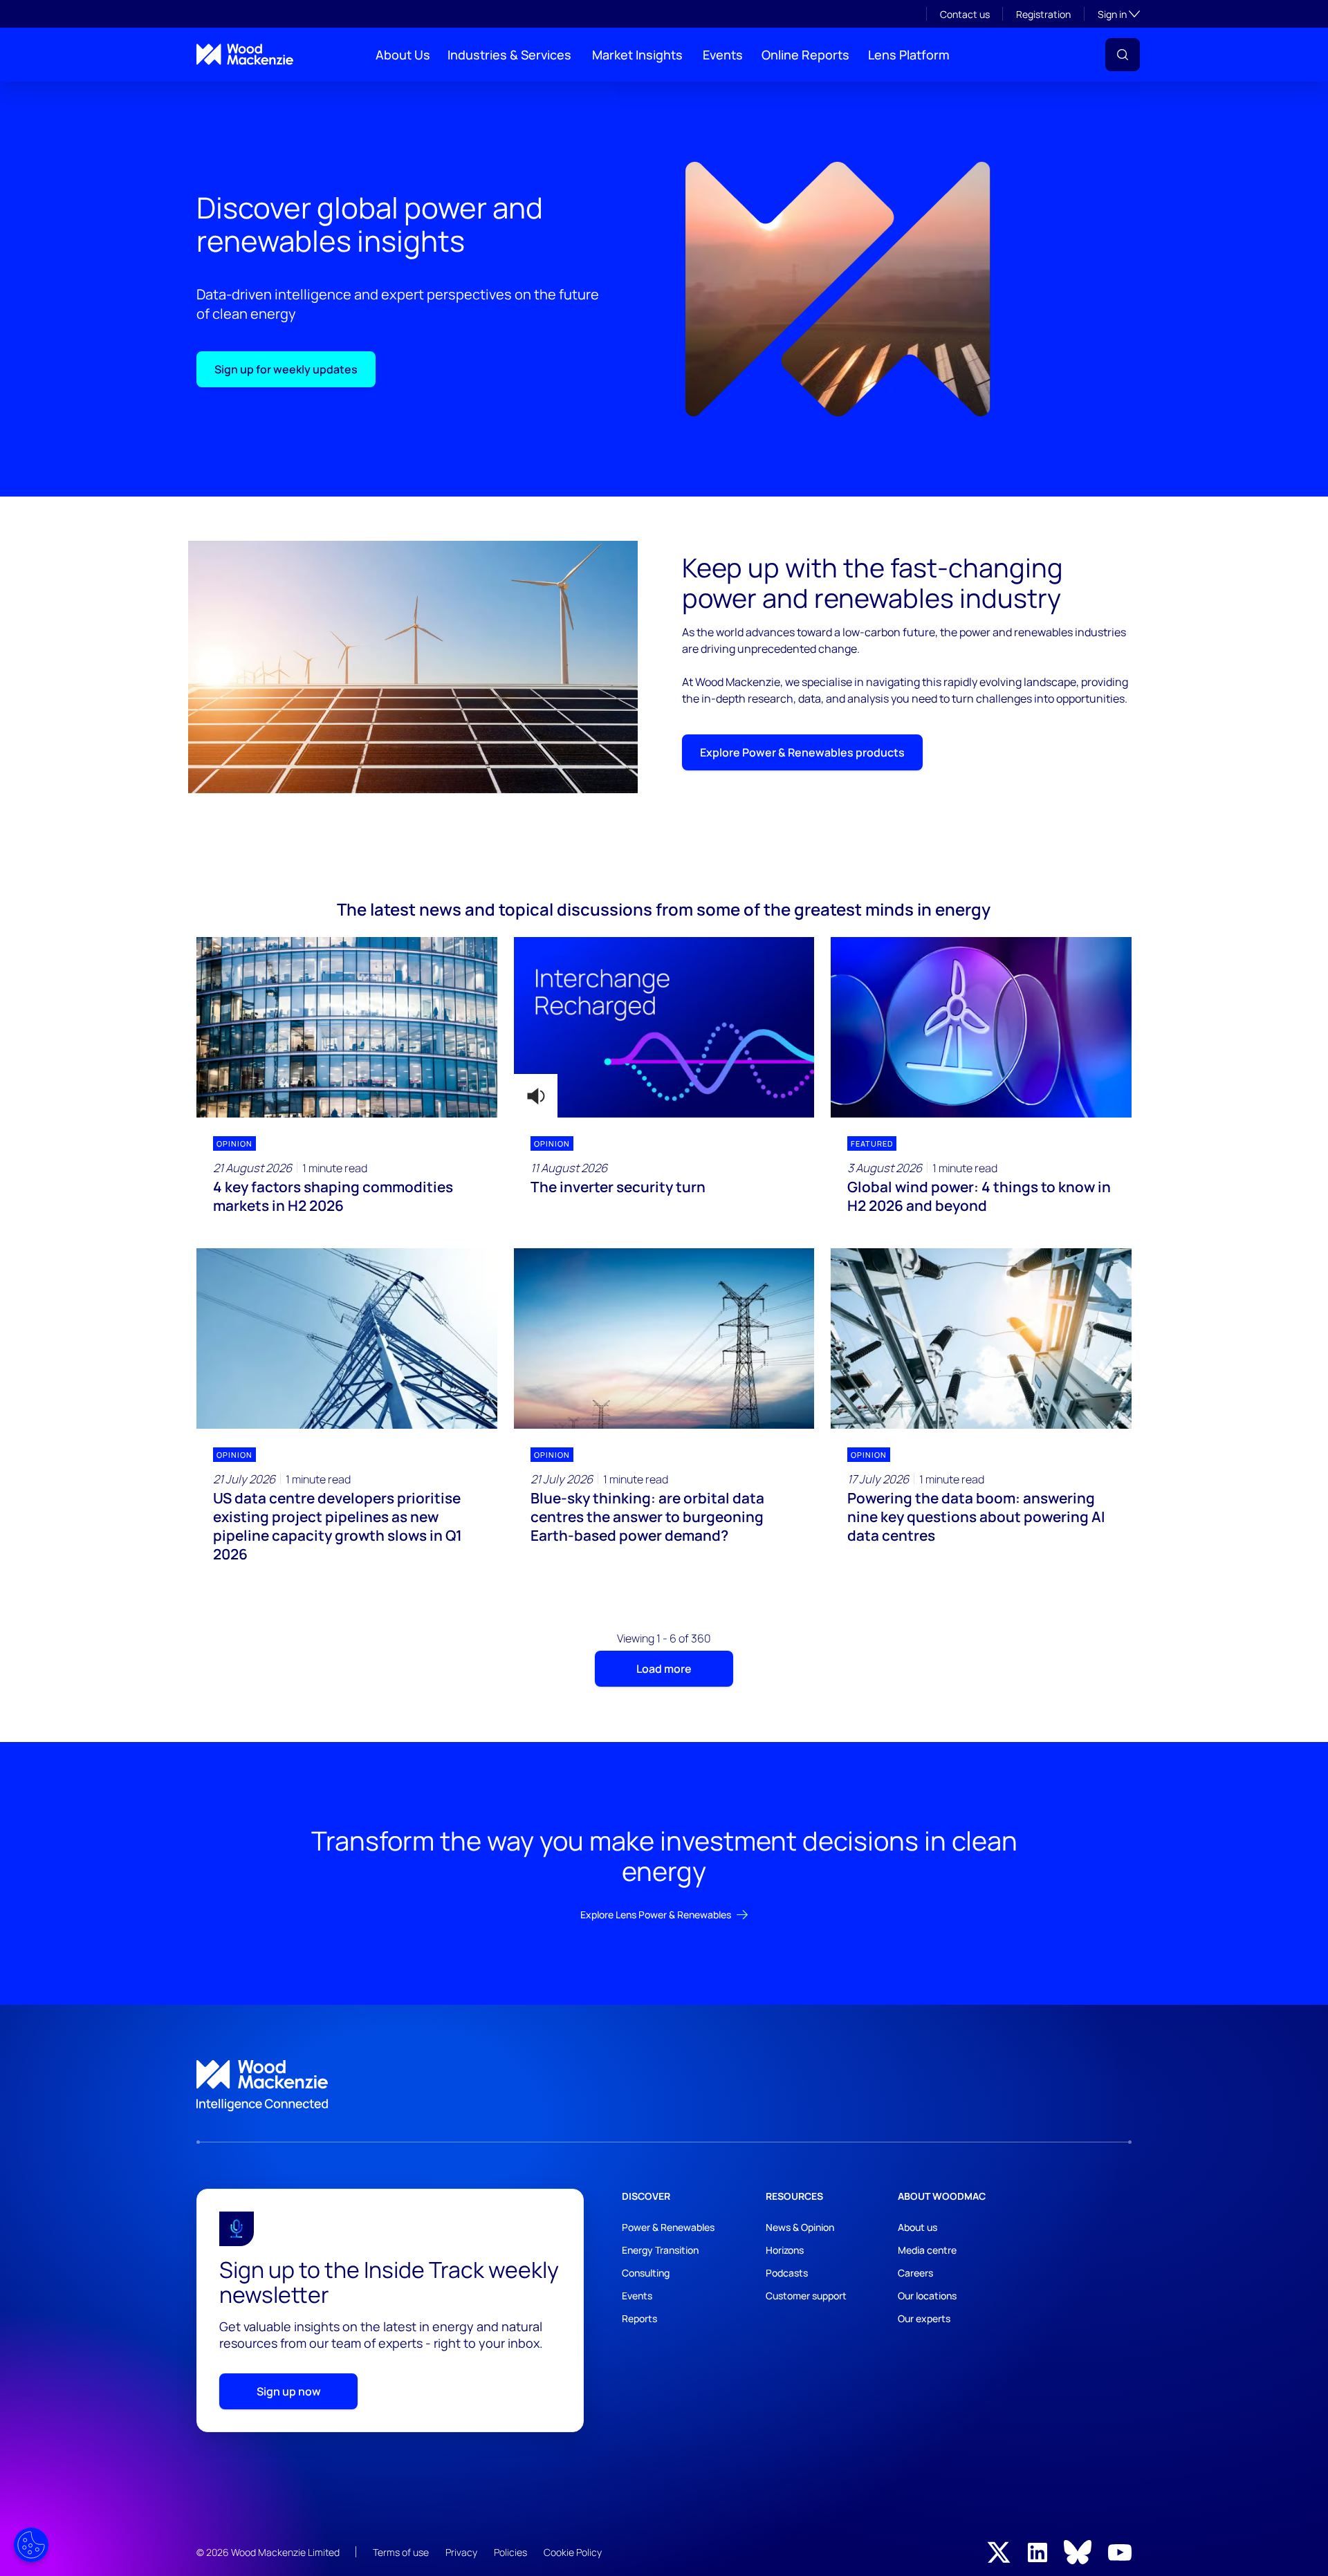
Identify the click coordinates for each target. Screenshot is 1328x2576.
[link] (664, 2086)
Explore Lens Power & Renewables (656, 1915)
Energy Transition (660, 2250)
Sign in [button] (1119, 14)
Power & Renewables (668, 2227)
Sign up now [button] (289, 2391)
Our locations (927, 2296)
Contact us (965, 14)
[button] (1123, 55)
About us (917, 2227)
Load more (664, 1669)
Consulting (646, 2273)
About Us (403, 55)
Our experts (924, 2318)
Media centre (927, 2250)
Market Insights (637, 55)
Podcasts (787, 2273)
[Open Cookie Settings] (31, 2545)
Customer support (806, 2296)
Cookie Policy (573, 2552)
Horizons (785, 2250)
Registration (1043, 14)
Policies (510, 2552)
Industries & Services (509, 55)
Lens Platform (909, 55)
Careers (915, 2273)
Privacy (461, 2552)
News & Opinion (800, 2227)
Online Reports (805, 55)
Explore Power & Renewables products (802, 752)
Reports (639, 2318)
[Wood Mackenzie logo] (245, 54)
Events (723, 55)
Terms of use (401, 2552)
